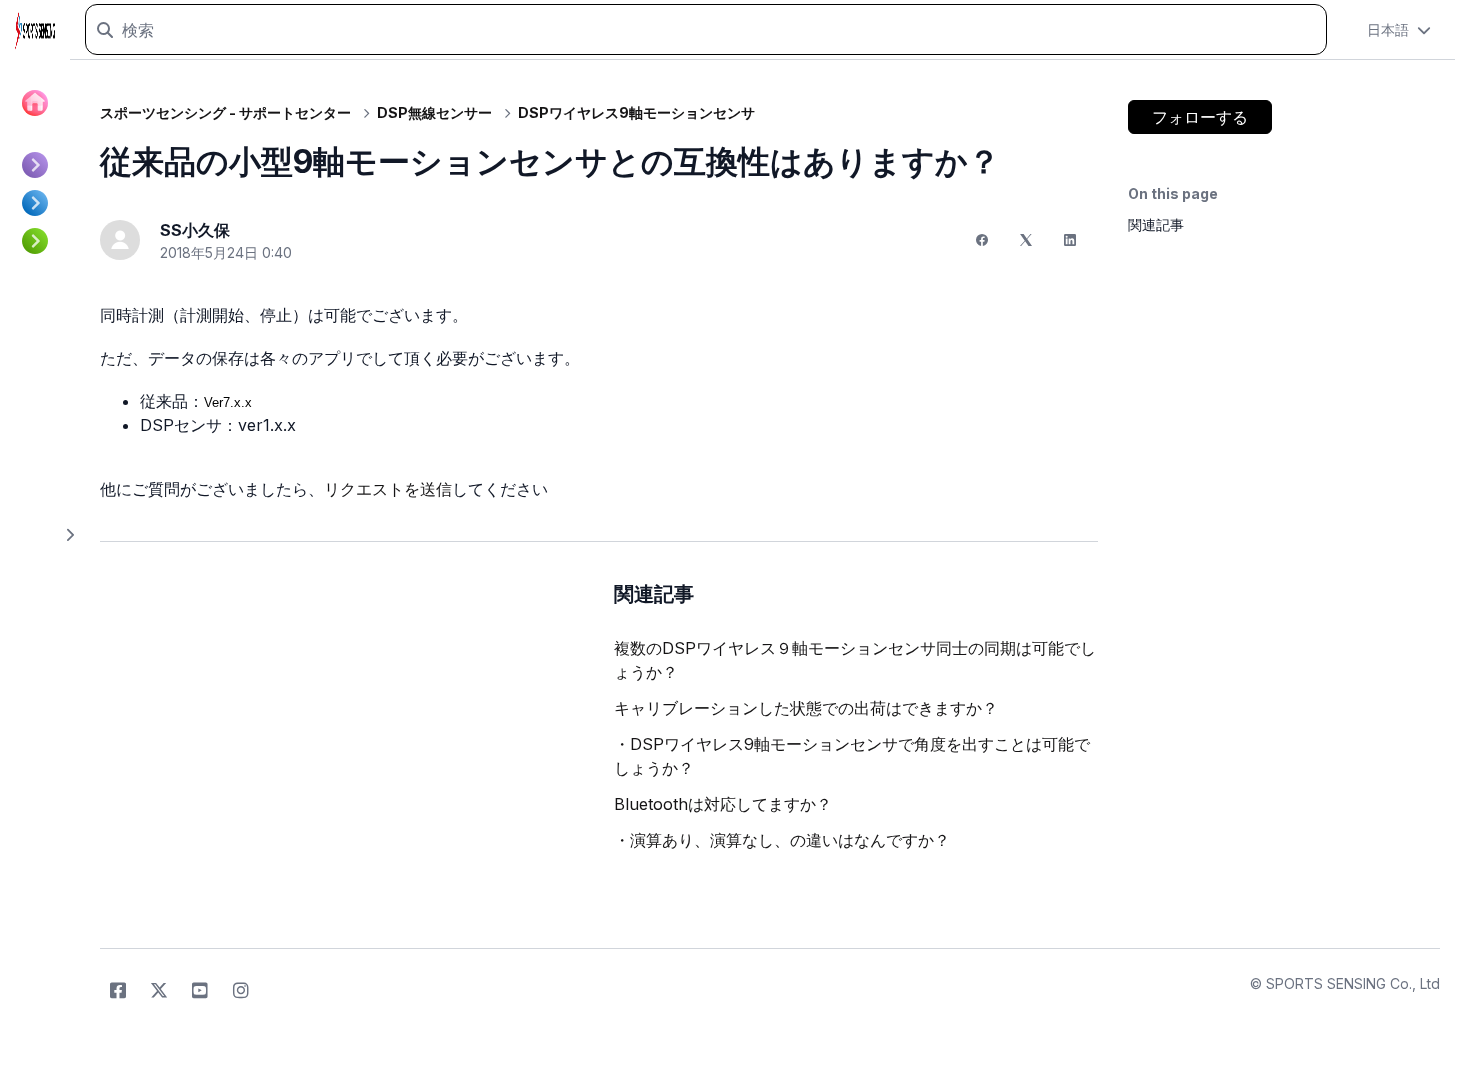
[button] (1399, 29)
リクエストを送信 (388, 489)
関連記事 (1156, 224)
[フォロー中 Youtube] (200, 991)
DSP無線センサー (434, 112)
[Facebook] (982, 240)
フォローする (1200, 117)
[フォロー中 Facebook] (118, 991)
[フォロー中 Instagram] (241, 991)
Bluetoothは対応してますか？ (723, 804)
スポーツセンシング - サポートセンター (225, 112)
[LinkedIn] (1070, 240)
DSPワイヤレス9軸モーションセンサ (636, 112)
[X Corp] (1026, 240)
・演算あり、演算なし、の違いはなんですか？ (782, 840)
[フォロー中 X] (159, 991)
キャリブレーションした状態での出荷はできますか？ (806, 708)
